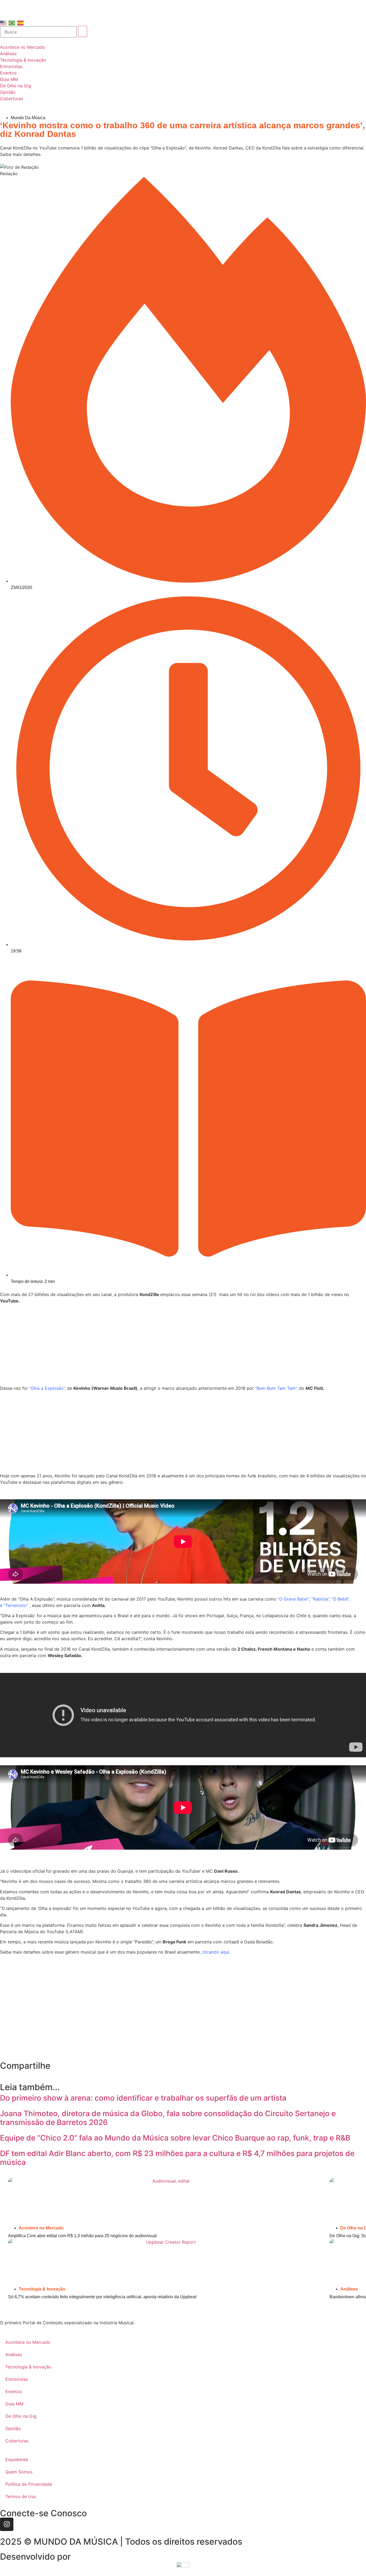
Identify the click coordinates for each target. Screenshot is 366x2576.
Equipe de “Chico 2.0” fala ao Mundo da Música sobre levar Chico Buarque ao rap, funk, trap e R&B (175, 2138)
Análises (349, 2289)
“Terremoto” (16, 1605)
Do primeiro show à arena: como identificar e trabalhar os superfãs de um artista (143, 2098)
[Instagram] (7, 2524)
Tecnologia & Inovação (42, 2289)
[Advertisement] (183, 1345)
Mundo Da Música (28, 118)
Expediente (17, 2459)
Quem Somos (19, 2472)
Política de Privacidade (29, 2484)
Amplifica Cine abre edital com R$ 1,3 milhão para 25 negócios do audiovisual (82, 2236)
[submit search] (83, 31)
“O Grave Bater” (293, 1599)
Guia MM (14, 2404)
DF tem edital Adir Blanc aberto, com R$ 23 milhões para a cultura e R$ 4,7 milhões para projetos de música (177, 2158)
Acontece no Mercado (41, 2228)
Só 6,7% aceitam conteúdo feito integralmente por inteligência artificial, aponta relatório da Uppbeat (102, 2297)
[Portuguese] (12, 22)
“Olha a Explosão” (47, 1388)
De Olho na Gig (21, 2416)
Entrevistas (17, 2379)
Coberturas (17, 2441)
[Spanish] (21, 22)
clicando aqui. (216, 1952)
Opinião (13, 2428)
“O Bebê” (340, 1599)
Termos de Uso (21, 2496)
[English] (3, 22)
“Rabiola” (320, 1599)
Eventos (14, 2391)
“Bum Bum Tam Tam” (276, 1388)
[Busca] (38, 32)
